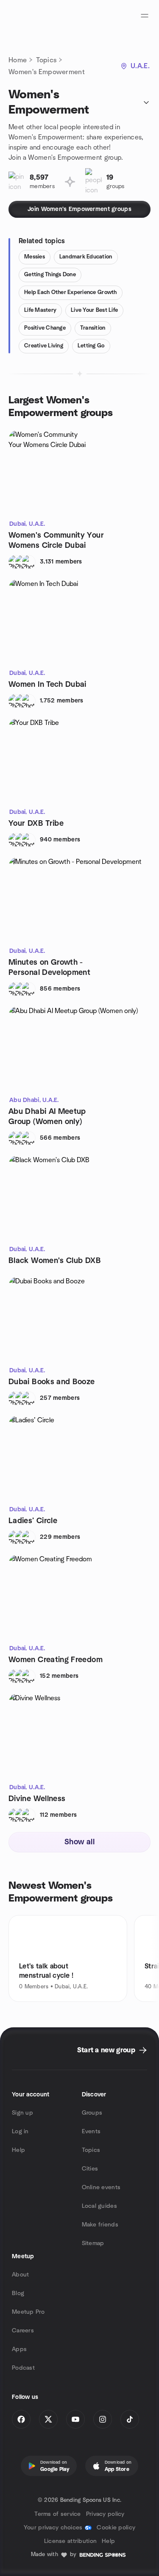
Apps (19, 2349)
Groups (92, 2113)
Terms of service (57, 2514)
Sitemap (93, 2243)
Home (18, 60)
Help (18, 2150)
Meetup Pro (28, 2312)
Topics (46, 60)
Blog (18, 2293)
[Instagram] (103, 2419)
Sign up (22, 2113)
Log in (20, 2132)
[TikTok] (130, 2419)
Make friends (100, 2225)
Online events (101, 2187)
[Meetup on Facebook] (21, 2419)
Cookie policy (116, 2528)
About (20, 2275)
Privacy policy (105, 2514)
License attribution (70, 2541)
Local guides (99, 2206)
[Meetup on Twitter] (48, 2419)
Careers (23, 2331)
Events (91, 2132)
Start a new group (106, 2050)
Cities (90, 2169)
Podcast (23, 2368)
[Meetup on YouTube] (75, 2419)
